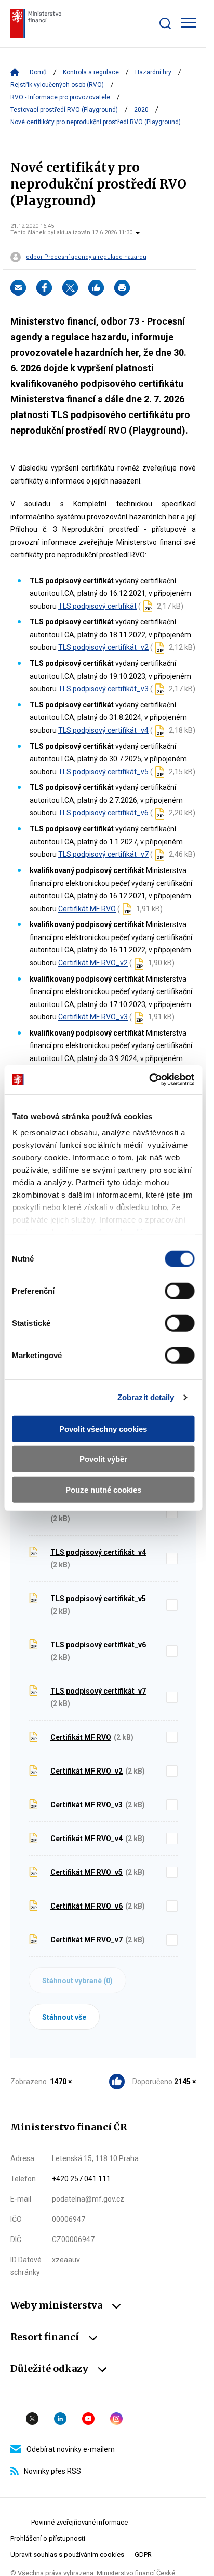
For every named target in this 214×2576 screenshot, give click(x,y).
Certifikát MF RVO (87, 909)
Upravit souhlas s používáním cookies (67, 2554)
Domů (38, 72)
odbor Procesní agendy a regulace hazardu (86, 257)
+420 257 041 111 (81, 2179)
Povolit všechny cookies (103, 1428)
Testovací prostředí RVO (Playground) (64, 110)
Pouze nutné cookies (103, 1489)
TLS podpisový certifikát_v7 (103, 854)
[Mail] (18, 288)
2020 (141, 110)
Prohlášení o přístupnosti (48, 2538)
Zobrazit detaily (146, 1397)
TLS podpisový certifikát (97, 606)
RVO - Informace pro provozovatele (60, 97)
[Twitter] (70, 288)
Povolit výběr (103, 1459)
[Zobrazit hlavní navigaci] (189, 23)
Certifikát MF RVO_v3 (93, 1017)
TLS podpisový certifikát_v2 (103, 647)
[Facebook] (44, 288)
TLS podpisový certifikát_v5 (103, 772)
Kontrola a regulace (91, 72)
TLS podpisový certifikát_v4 (103, 730)
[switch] (179, 1291)
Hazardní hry (153, 72)
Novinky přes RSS (52, 2471)
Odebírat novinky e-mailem (71, 2449)
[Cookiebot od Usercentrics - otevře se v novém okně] (149, 1080)
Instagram (116, 2419)
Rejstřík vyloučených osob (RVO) (57, 85)
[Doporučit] (96, 288)
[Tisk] (122, 288)
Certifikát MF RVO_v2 (93, 963)
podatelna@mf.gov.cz (88, 2199)
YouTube (88, 2419)
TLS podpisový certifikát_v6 (103, 813)
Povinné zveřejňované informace (79, 2522)
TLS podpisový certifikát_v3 (103, 689)
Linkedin (60, 2419)
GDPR (143, 2554)
